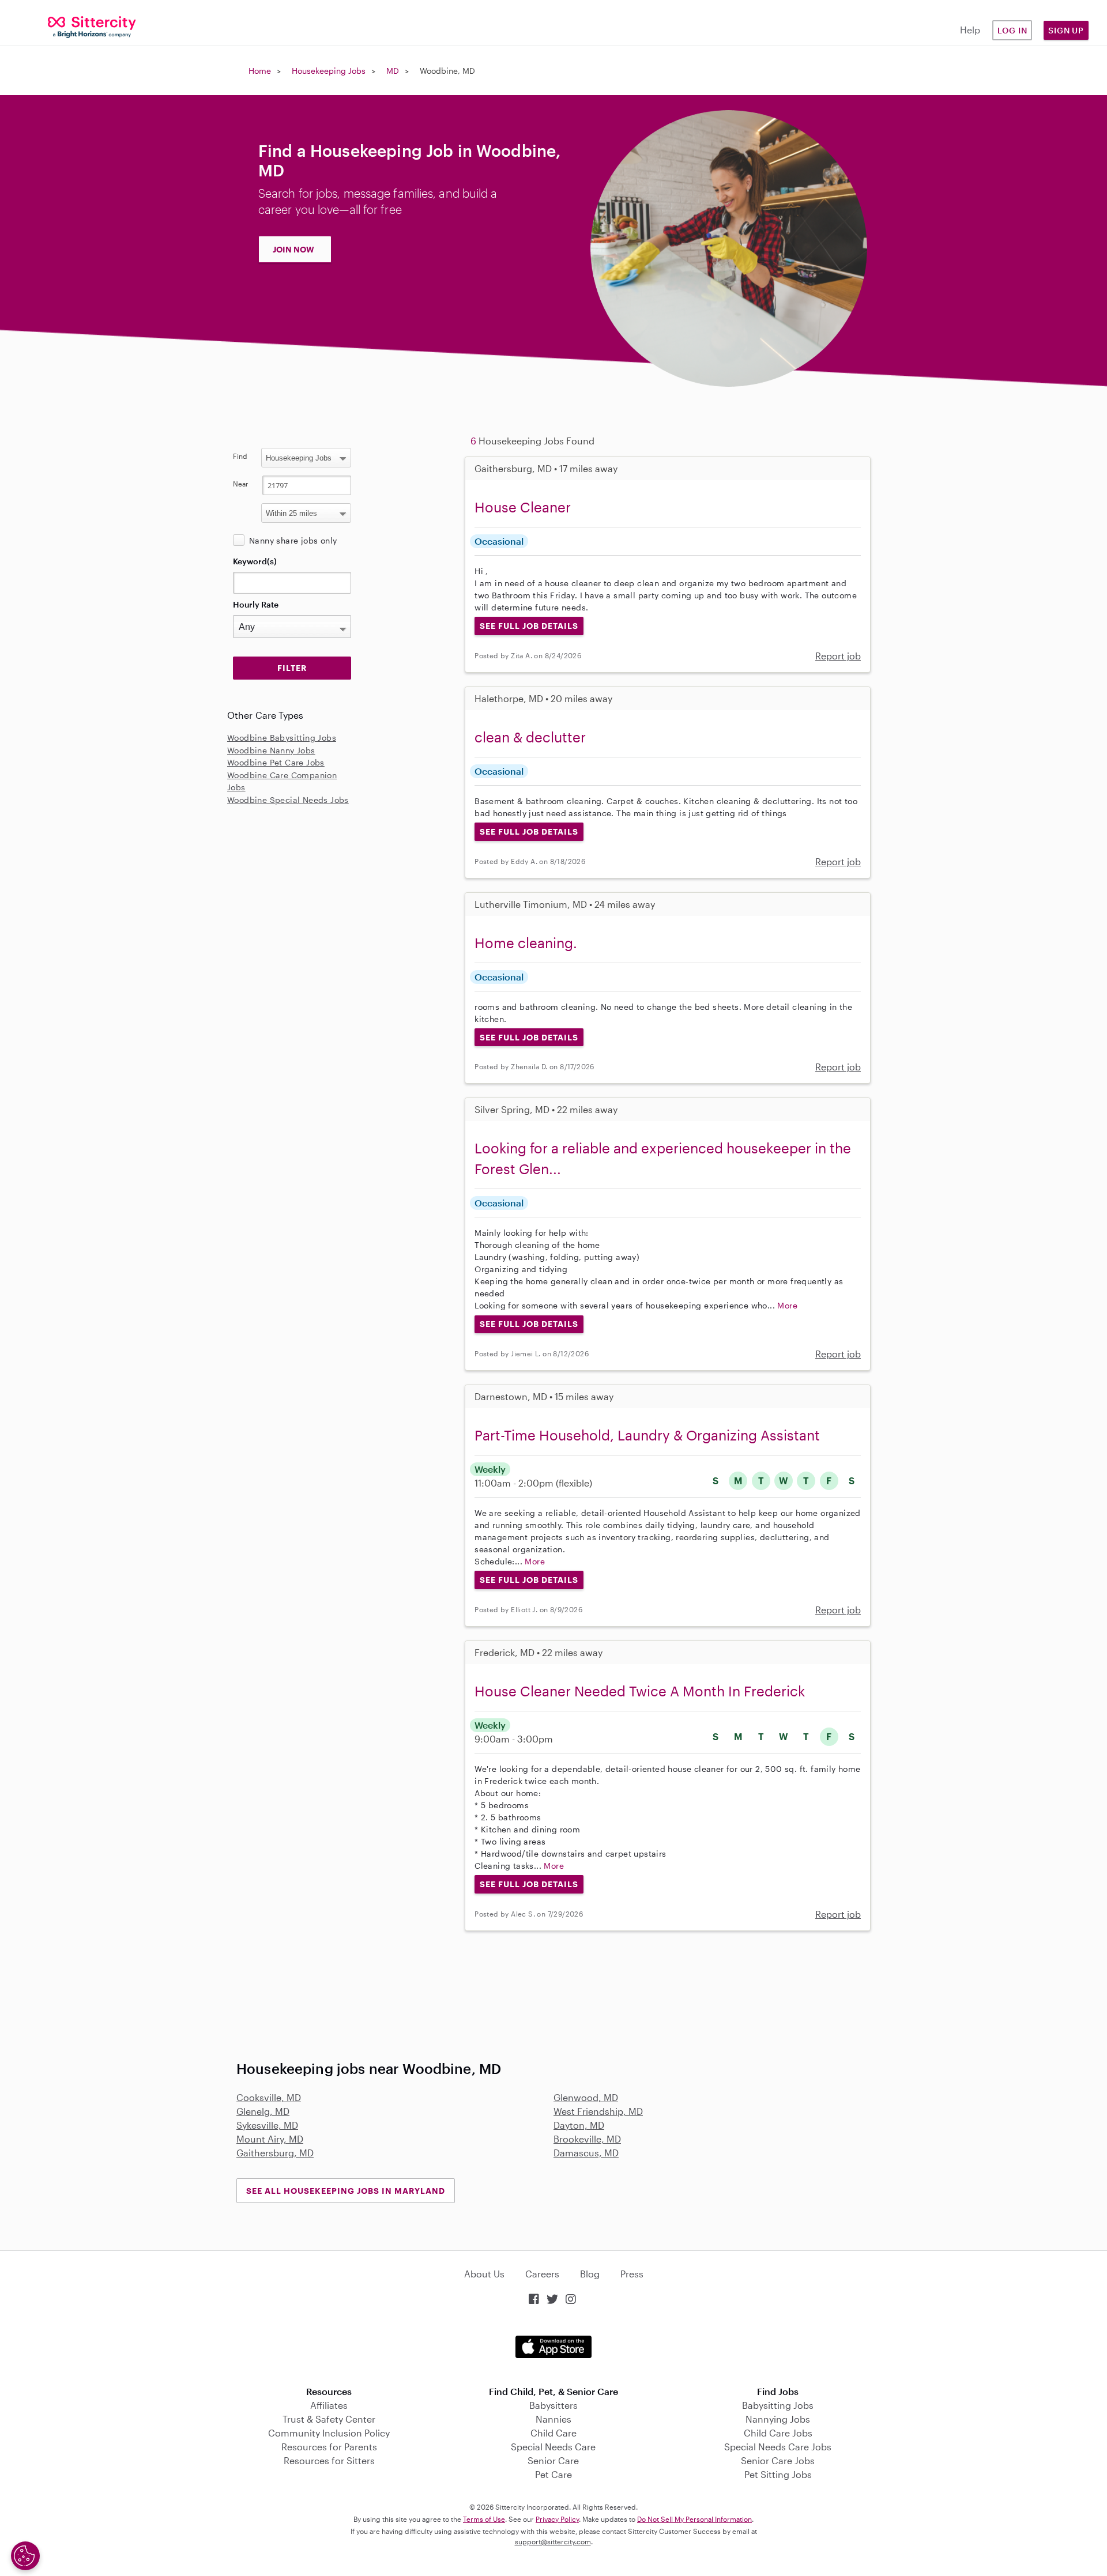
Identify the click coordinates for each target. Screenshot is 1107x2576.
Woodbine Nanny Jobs (271, 750)
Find (240, 456)
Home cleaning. (526, 943)
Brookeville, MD (587, 2139)
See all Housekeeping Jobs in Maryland (346, 2191)
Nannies (553, 2419)
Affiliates (329, 2405)
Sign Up (1066, 30)
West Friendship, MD (598, 2111)
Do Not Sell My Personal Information (694, 2519)
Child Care (553, 2433)
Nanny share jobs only (293, 540)
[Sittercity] (92, 26)
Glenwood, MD (586, 2097)
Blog (590, 2274)
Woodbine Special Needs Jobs (288, 800)
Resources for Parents (329, 2447)
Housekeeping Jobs (329, 71)
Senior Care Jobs (778, 2460)
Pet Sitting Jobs (778, 2474)
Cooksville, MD (269, 2097)
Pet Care (553, 2474)
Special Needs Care (553, 2447)
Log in (1012, 30)
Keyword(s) (255, 561)
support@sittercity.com (553, 2541)
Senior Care (553, 2460)
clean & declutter (530, 737)
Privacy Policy (557, 2519)
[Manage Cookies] (25, 2556)
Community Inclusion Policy (329, 2433)
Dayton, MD (579, 2125)
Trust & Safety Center (329, 2419)
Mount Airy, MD (270, 2139)
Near (241, 484)
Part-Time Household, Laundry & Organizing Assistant (647, 1435)
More (787, 1305)
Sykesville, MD (267, 2125)
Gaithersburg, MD (275, 2153)
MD (393, 71)
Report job (838, 656)
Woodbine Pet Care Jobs (276, 762)
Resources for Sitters (329, 2460)
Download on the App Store (553, 2347)
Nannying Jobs (778, 2419)
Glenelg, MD (263, 2111)
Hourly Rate (256, 604)
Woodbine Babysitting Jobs (282, 738)
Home (260, 71)
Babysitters (553, 2405)
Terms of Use (484, 2519)
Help (970, 30)
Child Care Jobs (778, 2433)
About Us (484, 2274)
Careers (542, 2274)
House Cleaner (523, 507)
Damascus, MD (586, 2153)
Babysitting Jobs (778, 2405)
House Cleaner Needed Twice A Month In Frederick (640, 1691)
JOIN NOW (293, 249)
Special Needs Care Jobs (778, 2447)
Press (632, 2274)
